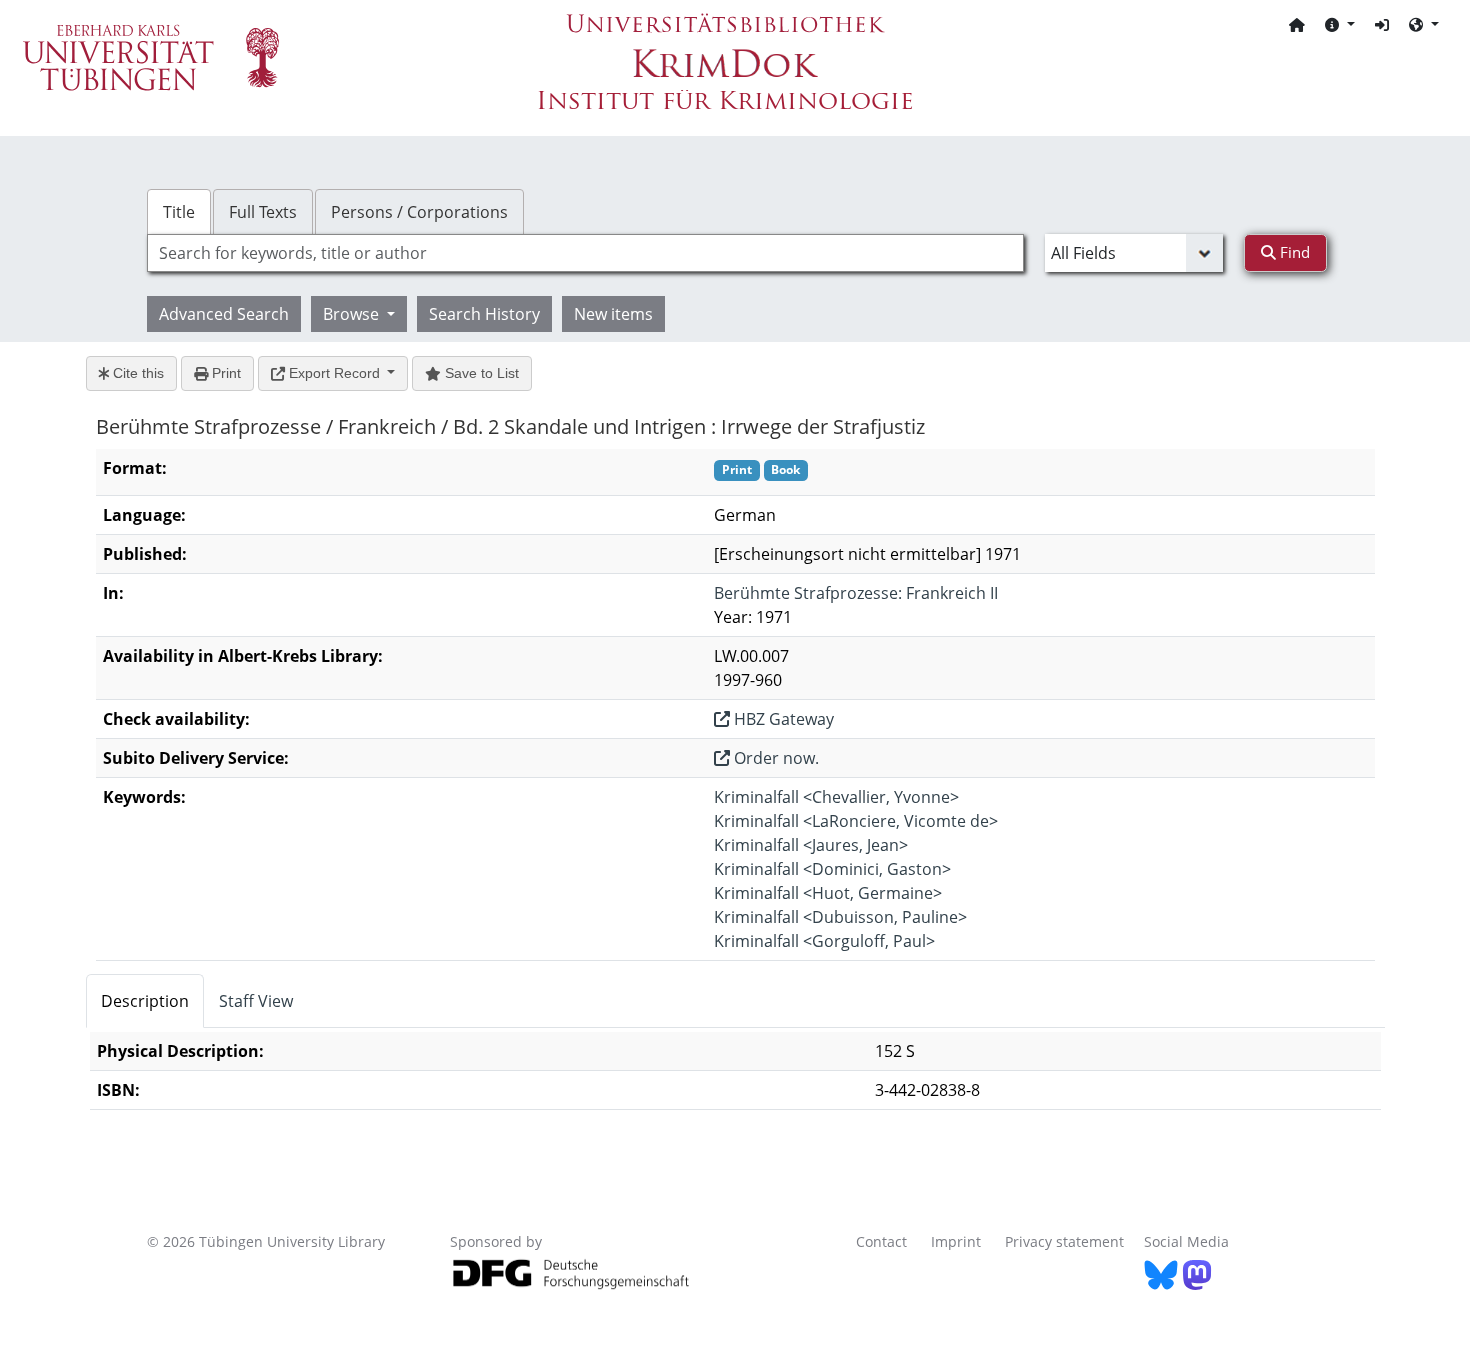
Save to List (480, 373)
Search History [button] (484, 314)
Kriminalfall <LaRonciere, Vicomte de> (856, 821)
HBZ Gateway (782, 719)
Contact (881, 1241)
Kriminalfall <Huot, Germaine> (828, 893)
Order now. (774, 758)
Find (1293, 252)
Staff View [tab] (256, 1001)
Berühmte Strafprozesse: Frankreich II (856, 593)
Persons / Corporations (419, 212)
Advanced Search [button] (224, 314)
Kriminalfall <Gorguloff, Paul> (824, 941)
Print (224, 373)
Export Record (334, 373)
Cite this (136, 373)
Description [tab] (145, 1001)
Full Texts (263, 212)
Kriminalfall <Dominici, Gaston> (832, 869)
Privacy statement (1064, 1241)
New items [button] (613, 314)
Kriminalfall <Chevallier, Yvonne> (836, 797)
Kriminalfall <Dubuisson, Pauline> (840, 917)
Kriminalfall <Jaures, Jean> (811, 845)
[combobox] (585, 253)
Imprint (956, 1241)
